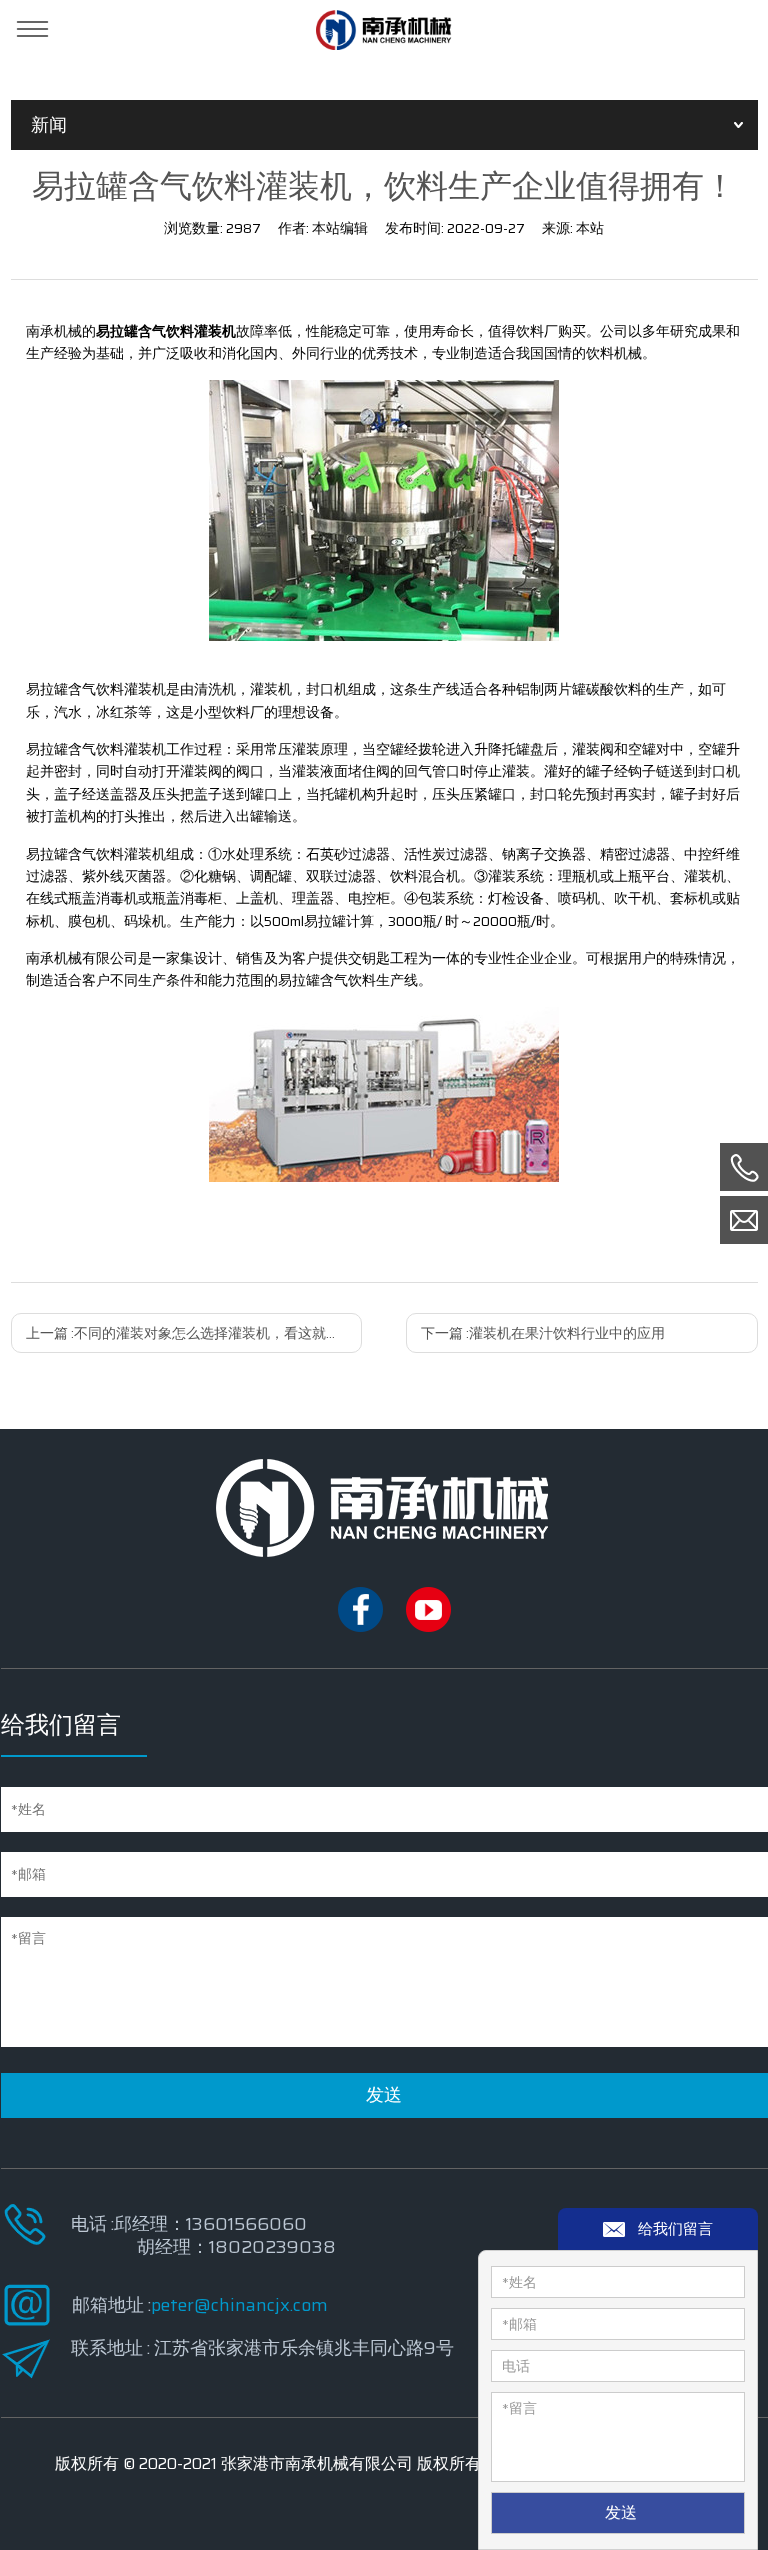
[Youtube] (428, 1627)
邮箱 (519, 2324)
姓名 (519, 2282)
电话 (516, 2366)
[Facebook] (360, 1627)
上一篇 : (194, 1333)
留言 (519, 2408)
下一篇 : (543, 1333)
